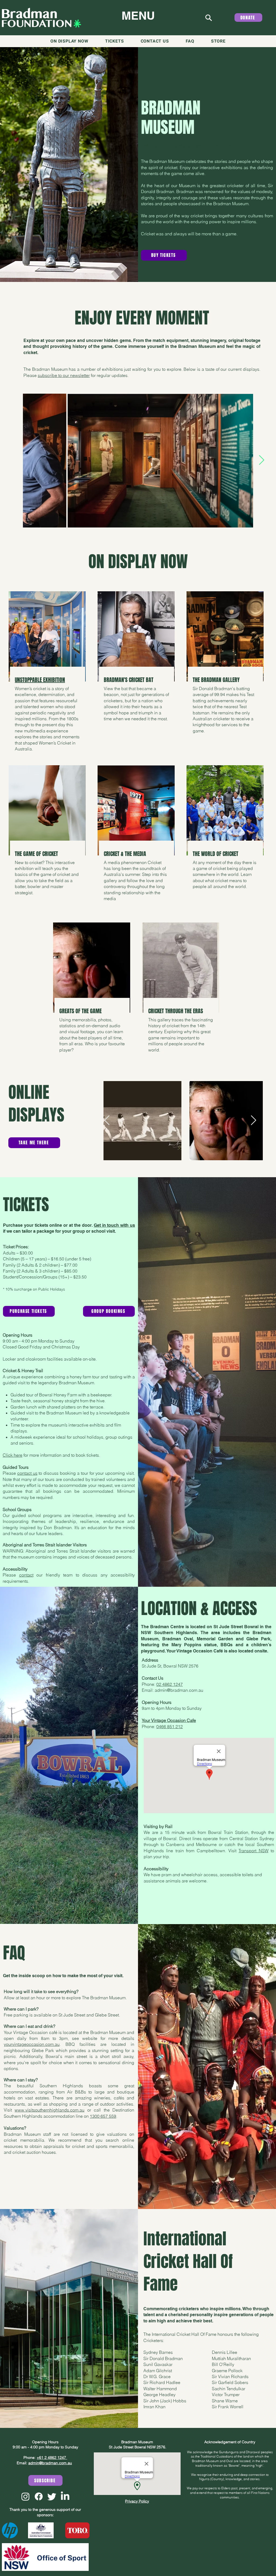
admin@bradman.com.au (179, 1690)
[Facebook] (39, 2496)
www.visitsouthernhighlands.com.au (49, 2110)
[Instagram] (25, 2496)
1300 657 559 (103, 2116)
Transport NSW (253, 1851)
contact (26, 1575)
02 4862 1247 (170, 1684)
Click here (13, 1455)
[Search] (208, 18)
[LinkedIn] (65, 2496)
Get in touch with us (114, 1225)
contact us (27, 1473)
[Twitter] (52, 2496)
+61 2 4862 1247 (52, 2458)
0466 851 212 (170, 1726)
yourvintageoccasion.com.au (32, 2044)
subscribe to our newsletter (64, 375)
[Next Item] (262, 460)
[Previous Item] (14, 460)
